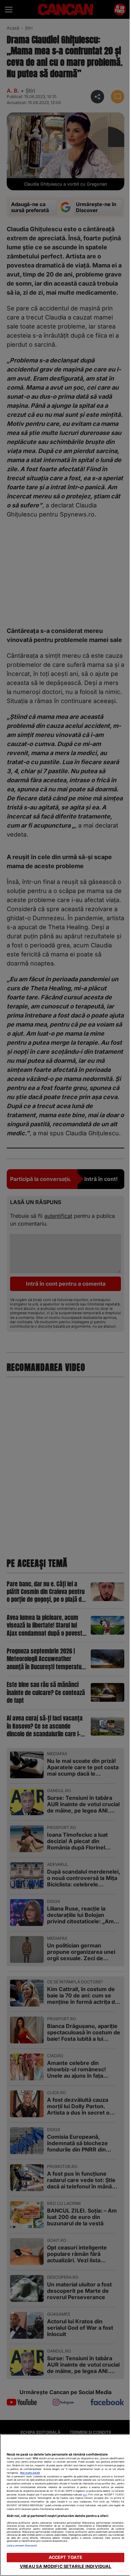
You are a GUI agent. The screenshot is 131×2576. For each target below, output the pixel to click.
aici (85, 2495)
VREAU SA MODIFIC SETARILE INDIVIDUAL (66, 2566)
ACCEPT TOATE (66, 2557)
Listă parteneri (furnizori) (22, 2546)
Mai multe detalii (30, 2473)
